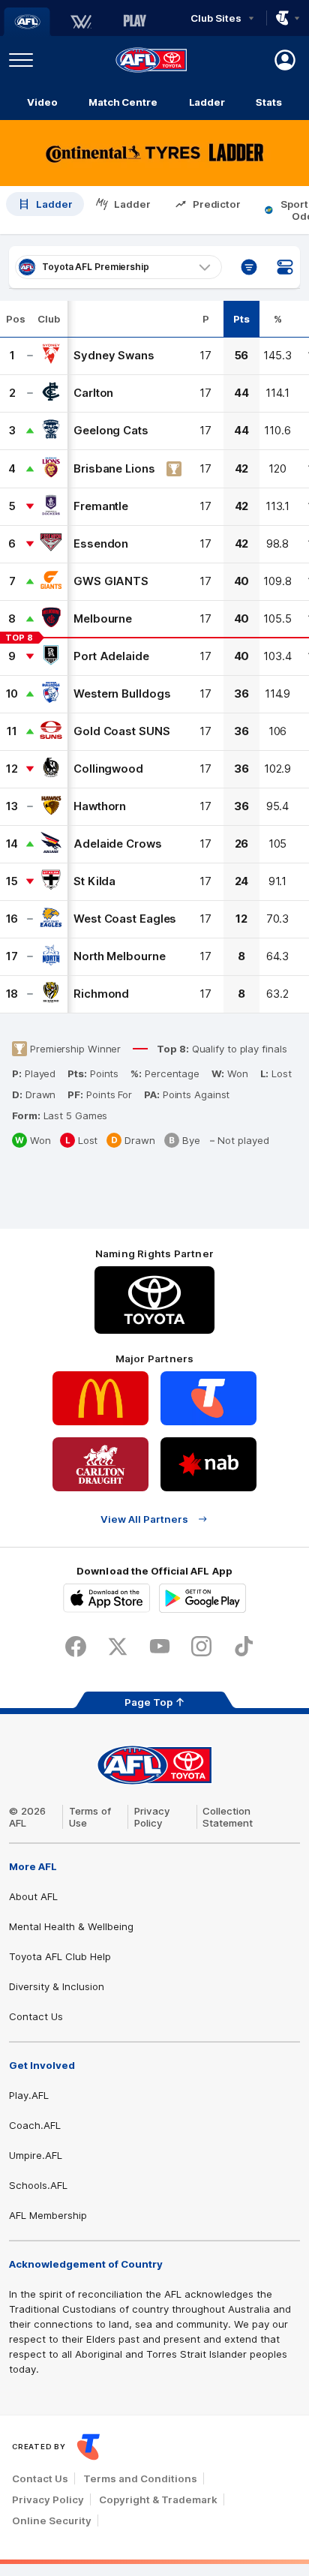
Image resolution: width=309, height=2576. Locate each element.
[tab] (45, 210)
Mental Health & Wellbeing (71, 1926)
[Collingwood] (51, 769)
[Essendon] (51, 544)
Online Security (52, 2520)
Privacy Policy (152, 1817)
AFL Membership (48, 2215)
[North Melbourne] (51, 956)
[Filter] (249, 267)
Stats (269, 102)
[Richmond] (51, 994)
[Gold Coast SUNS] (51, 731)
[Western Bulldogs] (51, 694)
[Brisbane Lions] (51, 469)
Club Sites (216, 18)
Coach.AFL (35, 2125)
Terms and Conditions (140, 2478)
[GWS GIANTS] (51, 581)
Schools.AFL (38, 2185)
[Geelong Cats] (51, 431)
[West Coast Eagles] (51, 919)
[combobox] (118, 267)
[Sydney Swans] (51, 356)
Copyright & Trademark (158, 2499)
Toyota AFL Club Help (60, 1956)
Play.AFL (29, 2095)
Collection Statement (228, 1817)
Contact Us (36, 2016)
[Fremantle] (51, 506)
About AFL (33, 1896)
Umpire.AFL (36, 2155)
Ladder (207, 102)
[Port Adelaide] (51, 656)
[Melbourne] (51, 619)
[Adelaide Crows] (51, 844)
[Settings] (285, 267)
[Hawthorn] (51, 806)
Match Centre (123, 102)
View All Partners (144, 1519)
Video (42, 102)
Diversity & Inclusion (57, 1986)
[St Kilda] (51, 881)
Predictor (217, 204)
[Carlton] (51, 393)
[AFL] (27, 22)
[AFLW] (81, 22)
